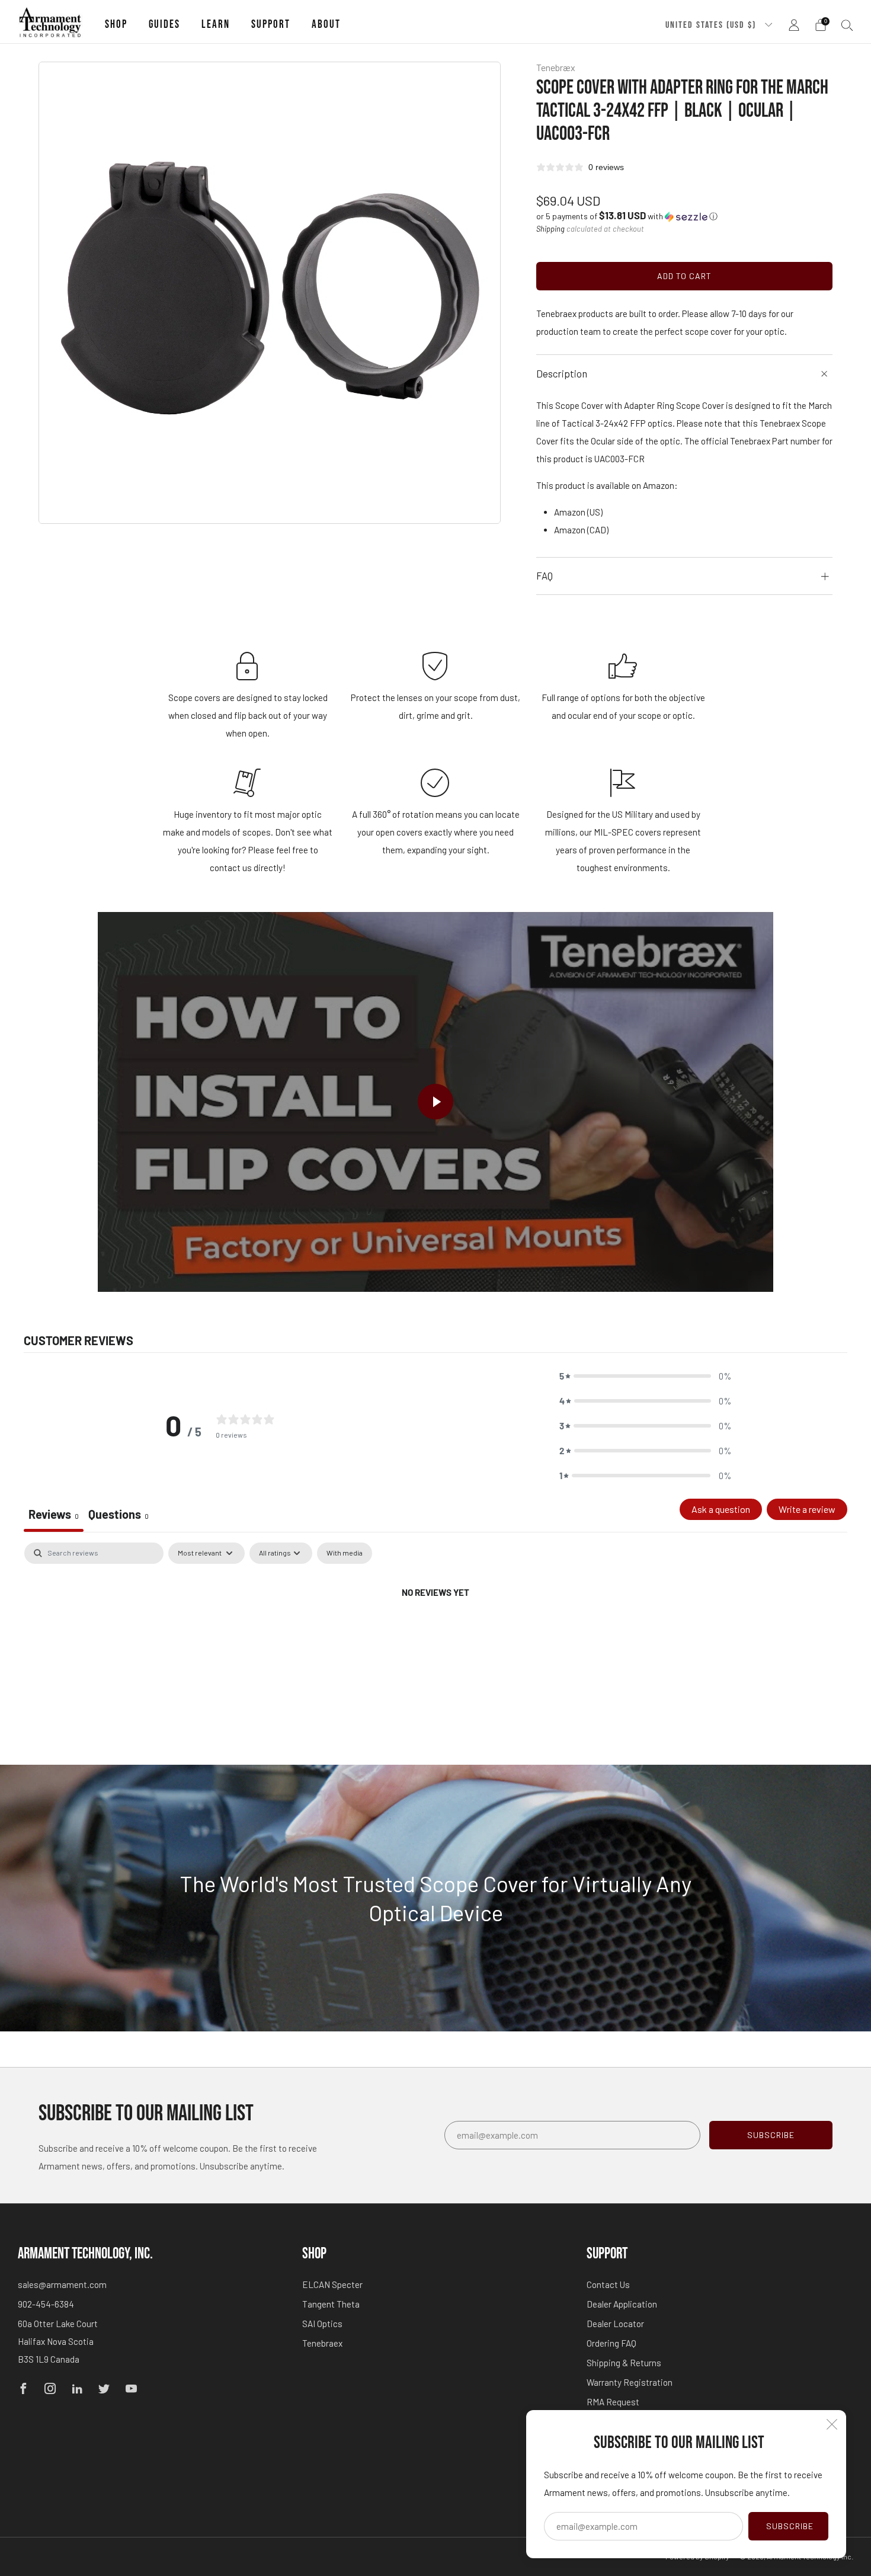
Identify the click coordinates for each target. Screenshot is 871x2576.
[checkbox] (345, 1553)
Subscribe (790, 2526)
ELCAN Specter (332, 2284)
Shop (116, 25)
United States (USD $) (712, 25)
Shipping (550, 229)
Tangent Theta (331, 2304)
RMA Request (613, 2402)
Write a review (807, 1509)
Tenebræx (556, 67)
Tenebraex (322, 2343)
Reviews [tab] (54, 1514)
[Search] (847, 25)
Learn (216, 25)
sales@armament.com (62, 2284)
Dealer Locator (615, 2324)
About (326, 25)
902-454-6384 (46, 2304)
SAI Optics (322, 2324)
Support (271, 25)
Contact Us (608, 2284)
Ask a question (721, 1509)
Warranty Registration (630, 2382)
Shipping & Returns (624, 2363)
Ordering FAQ (611, 2343)
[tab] (119, 1515)
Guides (164, 25)
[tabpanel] (435, 1632)
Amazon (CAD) (581, 530)
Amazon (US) (578, 512)
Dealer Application (622, 2304)
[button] (627, 216)
